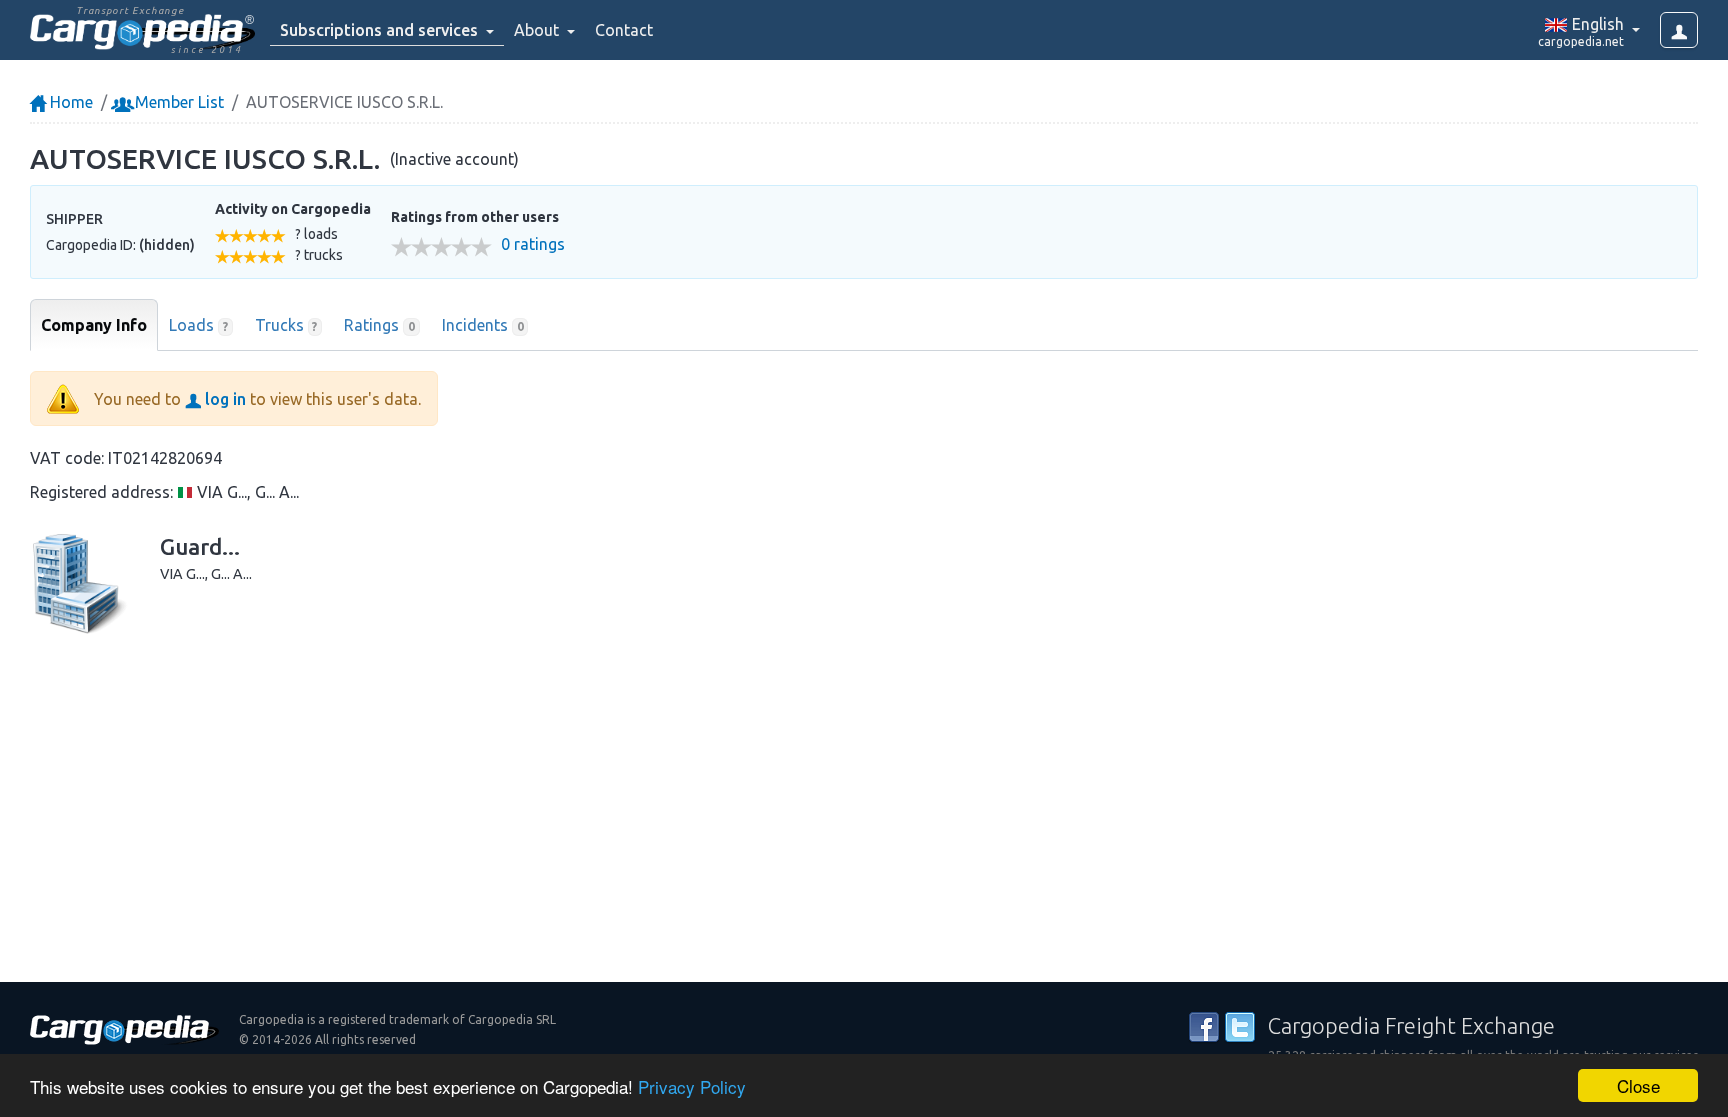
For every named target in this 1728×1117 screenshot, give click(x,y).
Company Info (94, 325)
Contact (624, 30)
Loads (198, 325)
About (538, 30)
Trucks (286, 325)
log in (223, 399)
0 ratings (533, 244)
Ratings (379, 325)
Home (69, 102)
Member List (177, 102)
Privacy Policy (692, 1086)
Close (1638, 1085)
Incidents (483, 325)
